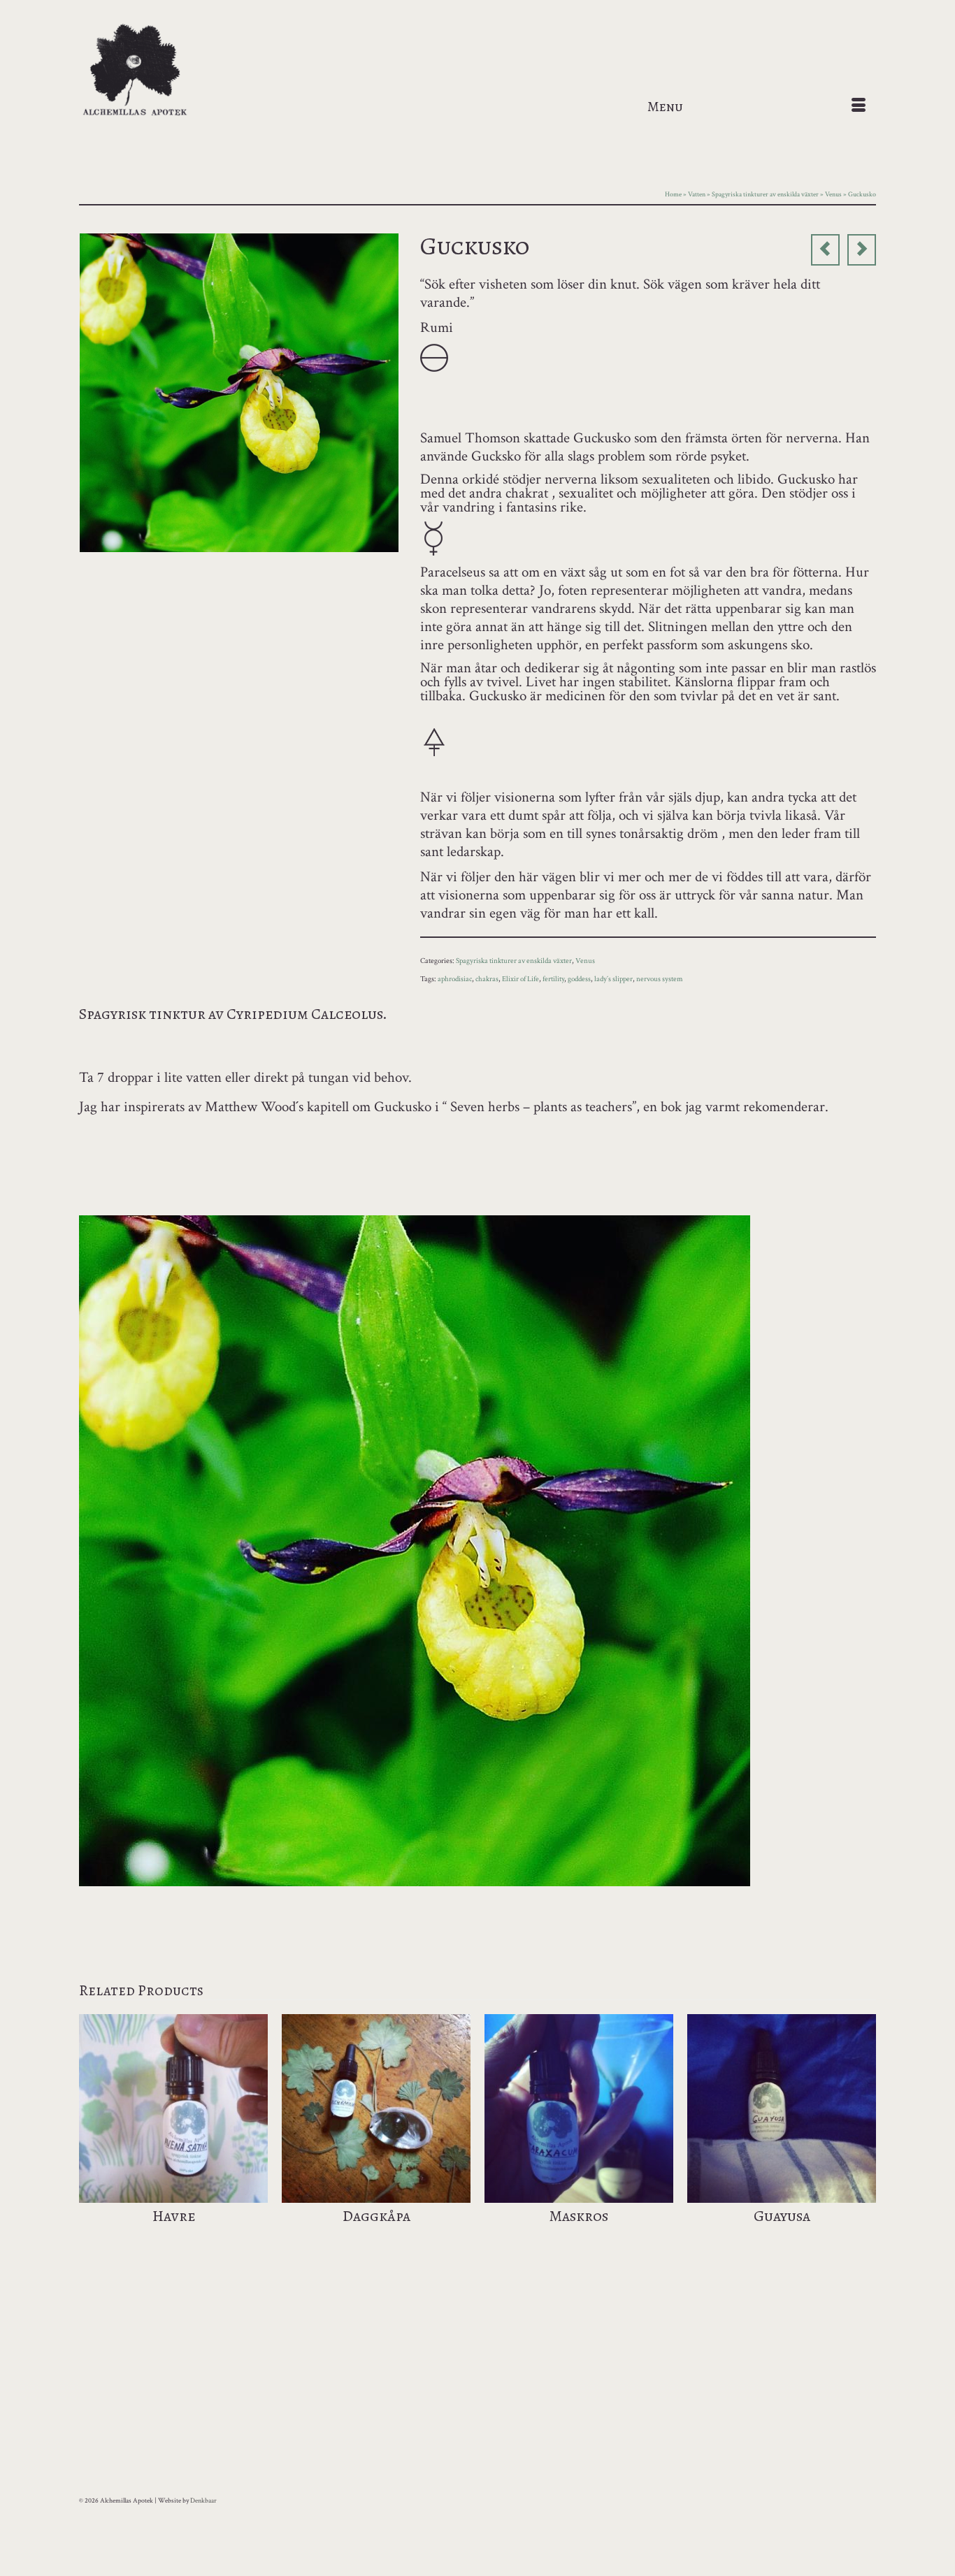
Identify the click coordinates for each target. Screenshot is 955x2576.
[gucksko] (239, 391)
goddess (579, 979)
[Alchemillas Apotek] (205, 71)
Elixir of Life (520, 979)
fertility (553, 979)
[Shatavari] (825, 250)
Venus (585, 961)
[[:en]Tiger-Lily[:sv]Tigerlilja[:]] (862, 250)
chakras (487, 979)
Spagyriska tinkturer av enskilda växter (514, 961)
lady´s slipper (613, 979)
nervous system (660, 979)
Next (864, 2137)
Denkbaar (203, 2501)
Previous (91, 2137)
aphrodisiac (455, 979)
